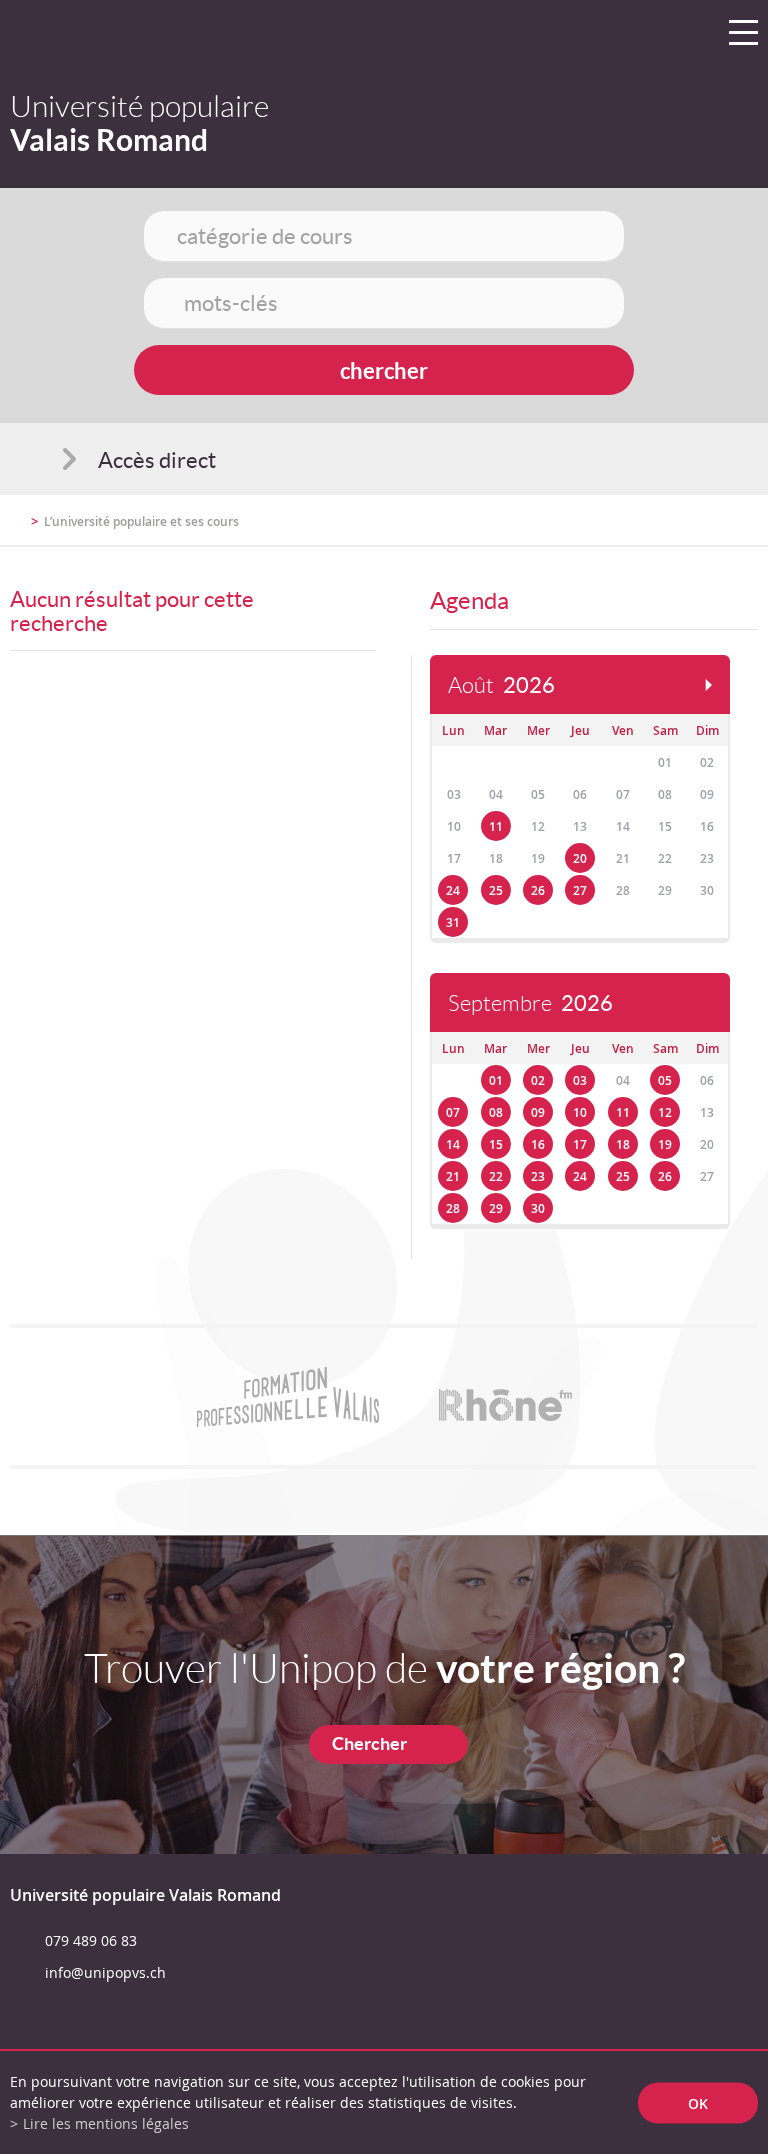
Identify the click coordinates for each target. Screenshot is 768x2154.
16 (538, 1144)
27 (580, 890)
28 (453, 1208)
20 (580, 858)
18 (623, 1144)
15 (496, 1144)
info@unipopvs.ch (105, 1972)
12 (665, 1112)
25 (496, 890)
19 (665, 1144)
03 (580, 1080)
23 (538, 1176)
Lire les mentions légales (106, 2123)
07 (453, 1112)
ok (698, 2102)
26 (538, 890)
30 (538, 1208)
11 (496, 826)
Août (501, 685)
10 (580, 1112)
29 (496, 1208)
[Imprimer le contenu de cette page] (641, 530)
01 (496, 1080)
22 (496, 1176)
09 (538, 1112)
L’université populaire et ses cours (141, 521)
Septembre (530, 1003)
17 (580, 1144)
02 (538, 1080)
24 (453, 890)
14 (453, 1144)
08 (496, 1112)
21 (453, 1176)
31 (453, 922)
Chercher (369, 1743)
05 (665, 1080)
